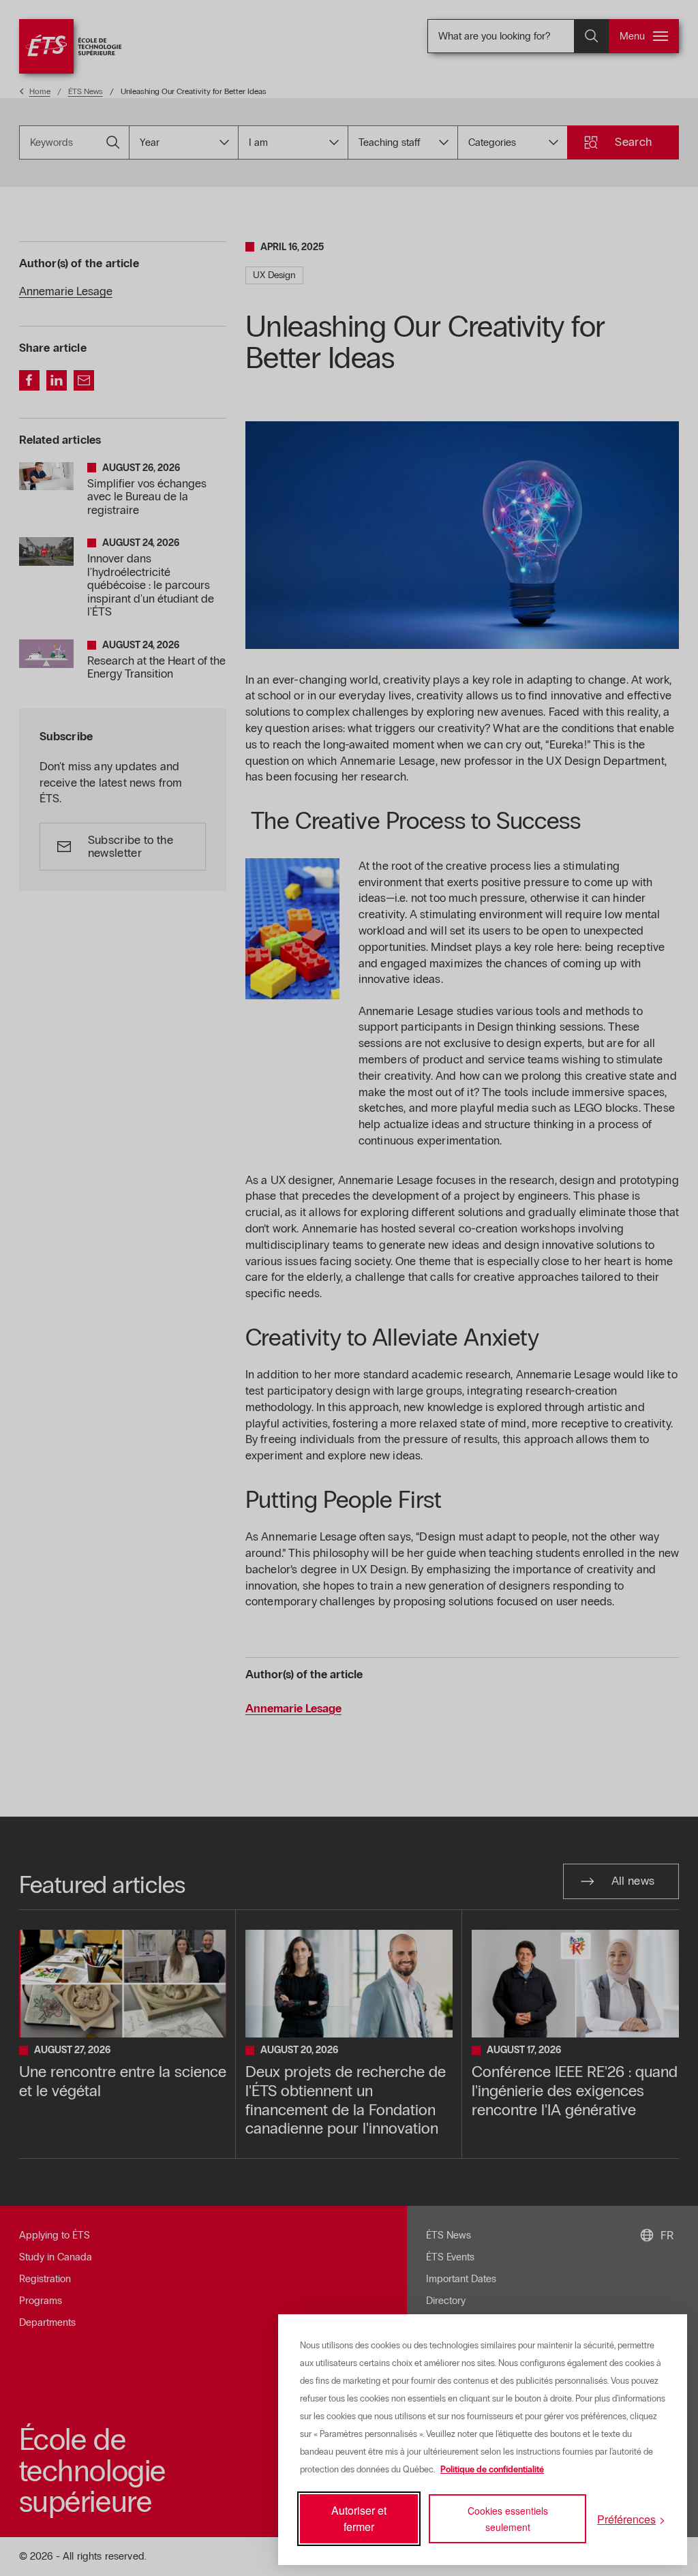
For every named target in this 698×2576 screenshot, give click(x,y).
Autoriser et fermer (359, 2518)
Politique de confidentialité (492, 2470)
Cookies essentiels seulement (508, 2519)
